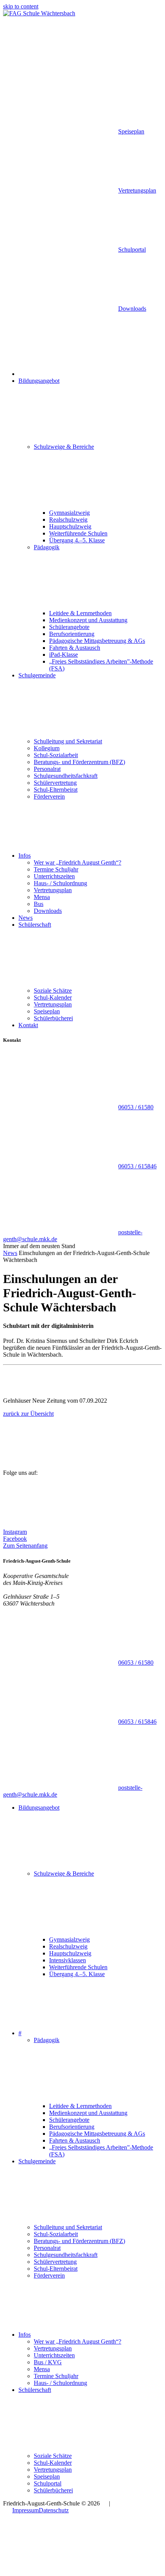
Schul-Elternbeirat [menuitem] (56, 790)
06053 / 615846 (137, 1166)
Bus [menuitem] (39, 904)
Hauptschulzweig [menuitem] (70, 526)
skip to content (21, 6)
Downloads (132, 309)
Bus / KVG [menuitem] (48, 2362)
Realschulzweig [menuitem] (68, 520)
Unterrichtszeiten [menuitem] (54, 876)
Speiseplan (131, 131)
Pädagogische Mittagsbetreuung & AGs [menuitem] (97, 641)
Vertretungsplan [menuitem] (53, 890)
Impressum (26, 2510)
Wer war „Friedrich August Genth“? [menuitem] (78, 862)
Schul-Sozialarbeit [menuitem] (56, 755)
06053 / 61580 (136, 1107)
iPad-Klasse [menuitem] (64, 655)
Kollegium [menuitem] (47, 748)
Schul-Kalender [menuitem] (53, 997)
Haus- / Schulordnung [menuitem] (60, 883)
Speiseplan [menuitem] (47, 1011)
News (10, 1253)
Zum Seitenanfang (25, 1546)
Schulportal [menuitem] (48, 2483)
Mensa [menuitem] (42, 897)
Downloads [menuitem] (48, 911)
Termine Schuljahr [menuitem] (56, 869)
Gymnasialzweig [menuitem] (69, 513)
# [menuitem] (20, 2033)
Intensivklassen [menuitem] (68, 1960)
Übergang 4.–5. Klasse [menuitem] (77, 540)
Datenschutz (54, 2510)
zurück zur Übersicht (28, 1414)
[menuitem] (76, 374)
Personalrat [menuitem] (47, 769)
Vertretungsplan (137, 190)
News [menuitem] (26, 918)
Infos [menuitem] (25, 856)
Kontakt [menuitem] (28, 1025)
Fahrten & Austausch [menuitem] (75, 648)
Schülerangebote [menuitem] (69, 627)
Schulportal (132, 250)
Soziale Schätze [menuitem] (53, 991)
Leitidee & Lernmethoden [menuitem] (80, 613)
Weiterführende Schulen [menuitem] (78, 533)
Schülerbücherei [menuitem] (53, 1018)
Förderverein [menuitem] (49, 796)
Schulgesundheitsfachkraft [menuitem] (66, 776)
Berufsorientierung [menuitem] (72, 634)
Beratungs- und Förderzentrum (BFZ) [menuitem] (79, 762)
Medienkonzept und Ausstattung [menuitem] (88, 620)
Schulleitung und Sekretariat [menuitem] (68, 741)
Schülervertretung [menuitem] (55, 783)
